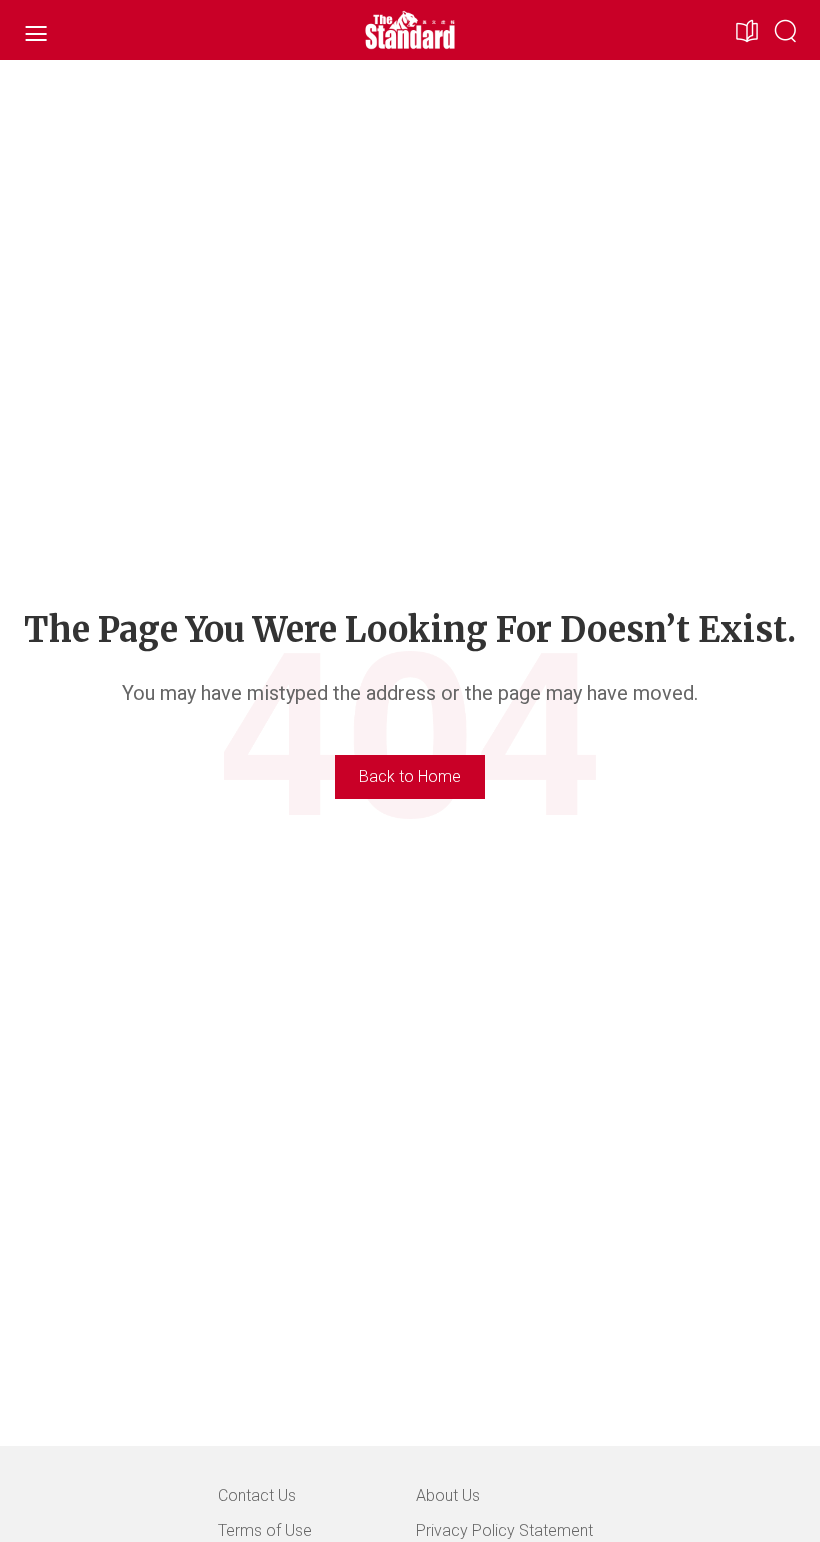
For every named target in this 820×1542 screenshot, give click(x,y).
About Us (448, 1495)
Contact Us (257, 1495)
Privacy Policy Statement (504, 1530)
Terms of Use (265, 1530)
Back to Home (410, 776)
